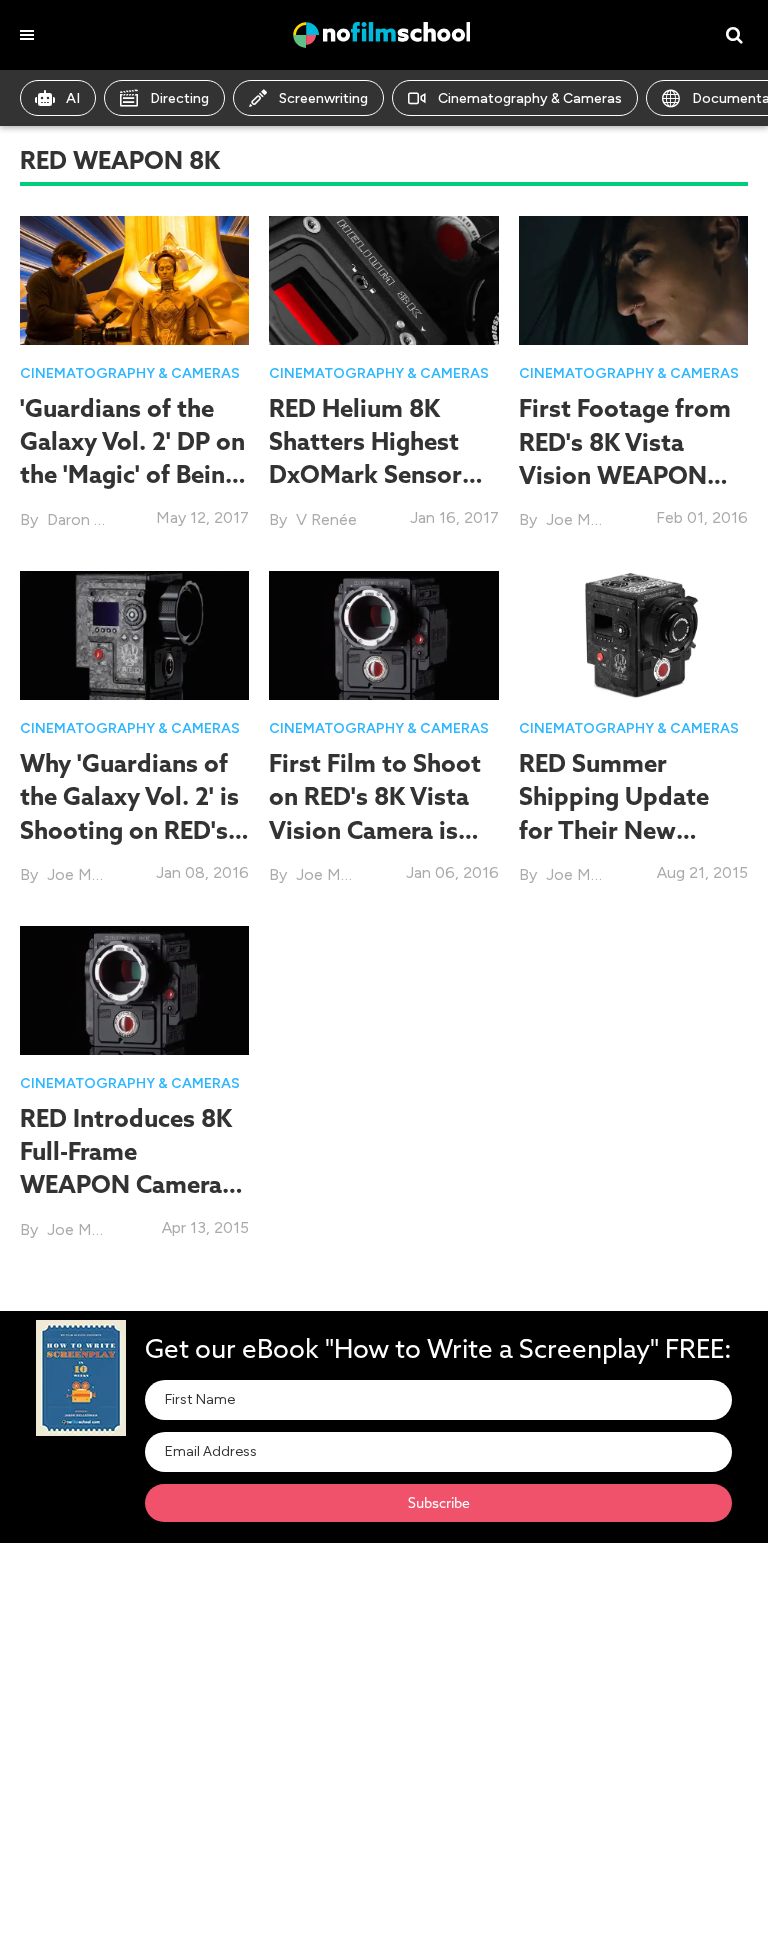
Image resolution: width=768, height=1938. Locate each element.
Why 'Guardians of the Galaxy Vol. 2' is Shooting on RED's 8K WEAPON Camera (129, 829)
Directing (179, 98)
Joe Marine (585, 519)
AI (73, 98)
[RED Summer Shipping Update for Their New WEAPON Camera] (633, 633)
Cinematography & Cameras (530, 98)
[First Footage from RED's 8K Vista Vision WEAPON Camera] (633, 278)
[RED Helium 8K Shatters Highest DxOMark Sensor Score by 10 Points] (383, 278)
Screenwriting (323, 98)
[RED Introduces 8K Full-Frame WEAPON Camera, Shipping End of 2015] (134, 988)
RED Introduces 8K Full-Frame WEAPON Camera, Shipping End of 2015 (126, 1184)
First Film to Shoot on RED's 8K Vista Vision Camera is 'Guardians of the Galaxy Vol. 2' (375, 829)
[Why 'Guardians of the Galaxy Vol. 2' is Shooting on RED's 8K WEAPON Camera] (134, 633)
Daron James (94, 519)
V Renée (326, 519)
